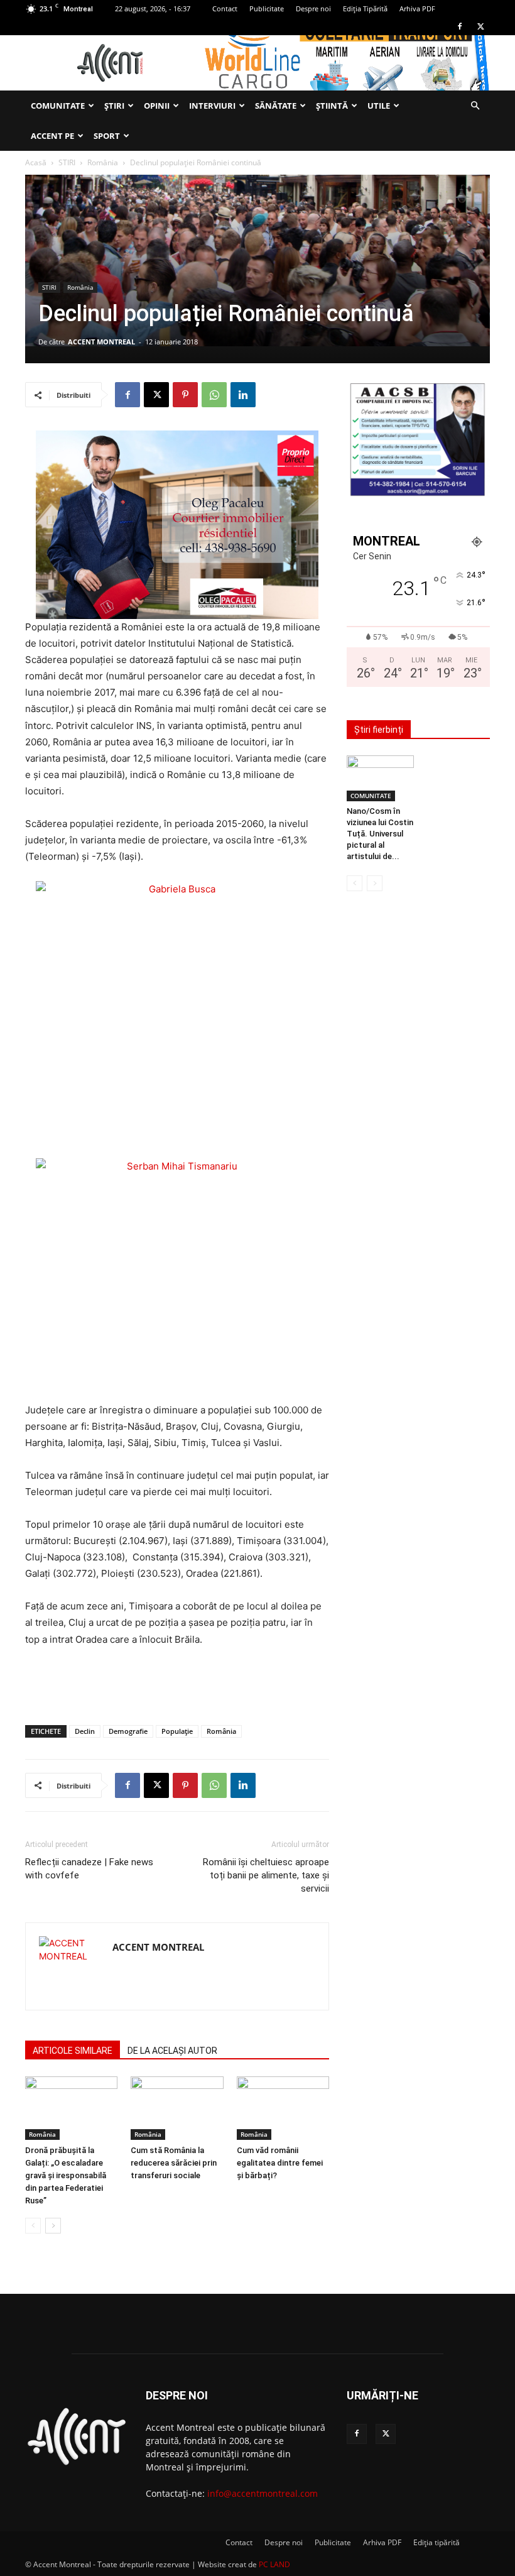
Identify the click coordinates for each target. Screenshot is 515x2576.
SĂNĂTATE (276, 106)
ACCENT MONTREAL (101, 342)
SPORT (107, 136)
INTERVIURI (212, 106)
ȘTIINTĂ (332, 106)
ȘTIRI (114, 106)
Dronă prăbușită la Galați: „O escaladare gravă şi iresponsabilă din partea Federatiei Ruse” (66, 2175)
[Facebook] (460, 26)
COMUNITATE (58, 106)
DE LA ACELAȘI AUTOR (172, 2051)
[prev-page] (33, 2226)
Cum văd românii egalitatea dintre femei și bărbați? (280, 2163)
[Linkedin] (243, 395)
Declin (85, 1731)
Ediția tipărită (436, 2542)
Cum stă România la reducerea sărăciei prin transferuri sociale (174, 2163)
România (103, 162)
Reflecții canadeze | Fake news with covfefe (89, 1869)
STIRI (67, 162)
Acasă (36, 162)
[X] (480, 26)
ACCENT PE (52, 136)
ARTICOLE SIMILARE (73, 2051)
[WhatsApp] (214, 395)
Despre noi (313, 8)
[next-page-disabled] (375, 883)
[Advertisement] (177, 1683)
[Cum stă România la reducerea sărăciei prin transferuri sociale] (177, 2108)
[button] (475, 106)
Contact (225, 8)
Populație (177, 1731)
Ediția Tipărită (365, 8)
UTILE (379, 106)
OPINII (157, 106)
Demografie (128, 1731)
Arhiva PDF (417, 8)
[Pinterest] (185, 395)
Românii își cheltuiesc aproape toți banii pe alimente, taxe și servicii (266, 1875)
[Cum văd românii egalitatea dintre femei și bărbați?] (283, 2108)
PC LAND (274, 2564)
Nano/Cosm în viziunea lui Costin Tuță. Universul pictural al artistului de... (380, 834)
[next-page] (53, 2226)
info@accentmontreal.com (263, 2493)
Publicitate (267, 8)
